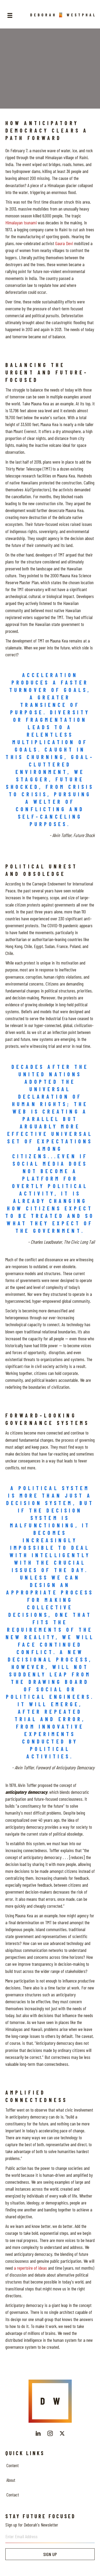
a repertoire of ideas (30, 2268)
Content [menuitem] (13, 2465)
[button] (38, 2433)
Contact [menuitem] (13, 2495)
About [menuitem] (11, 2480)
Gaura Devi (64, 243)
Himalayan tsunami (21, 222)
